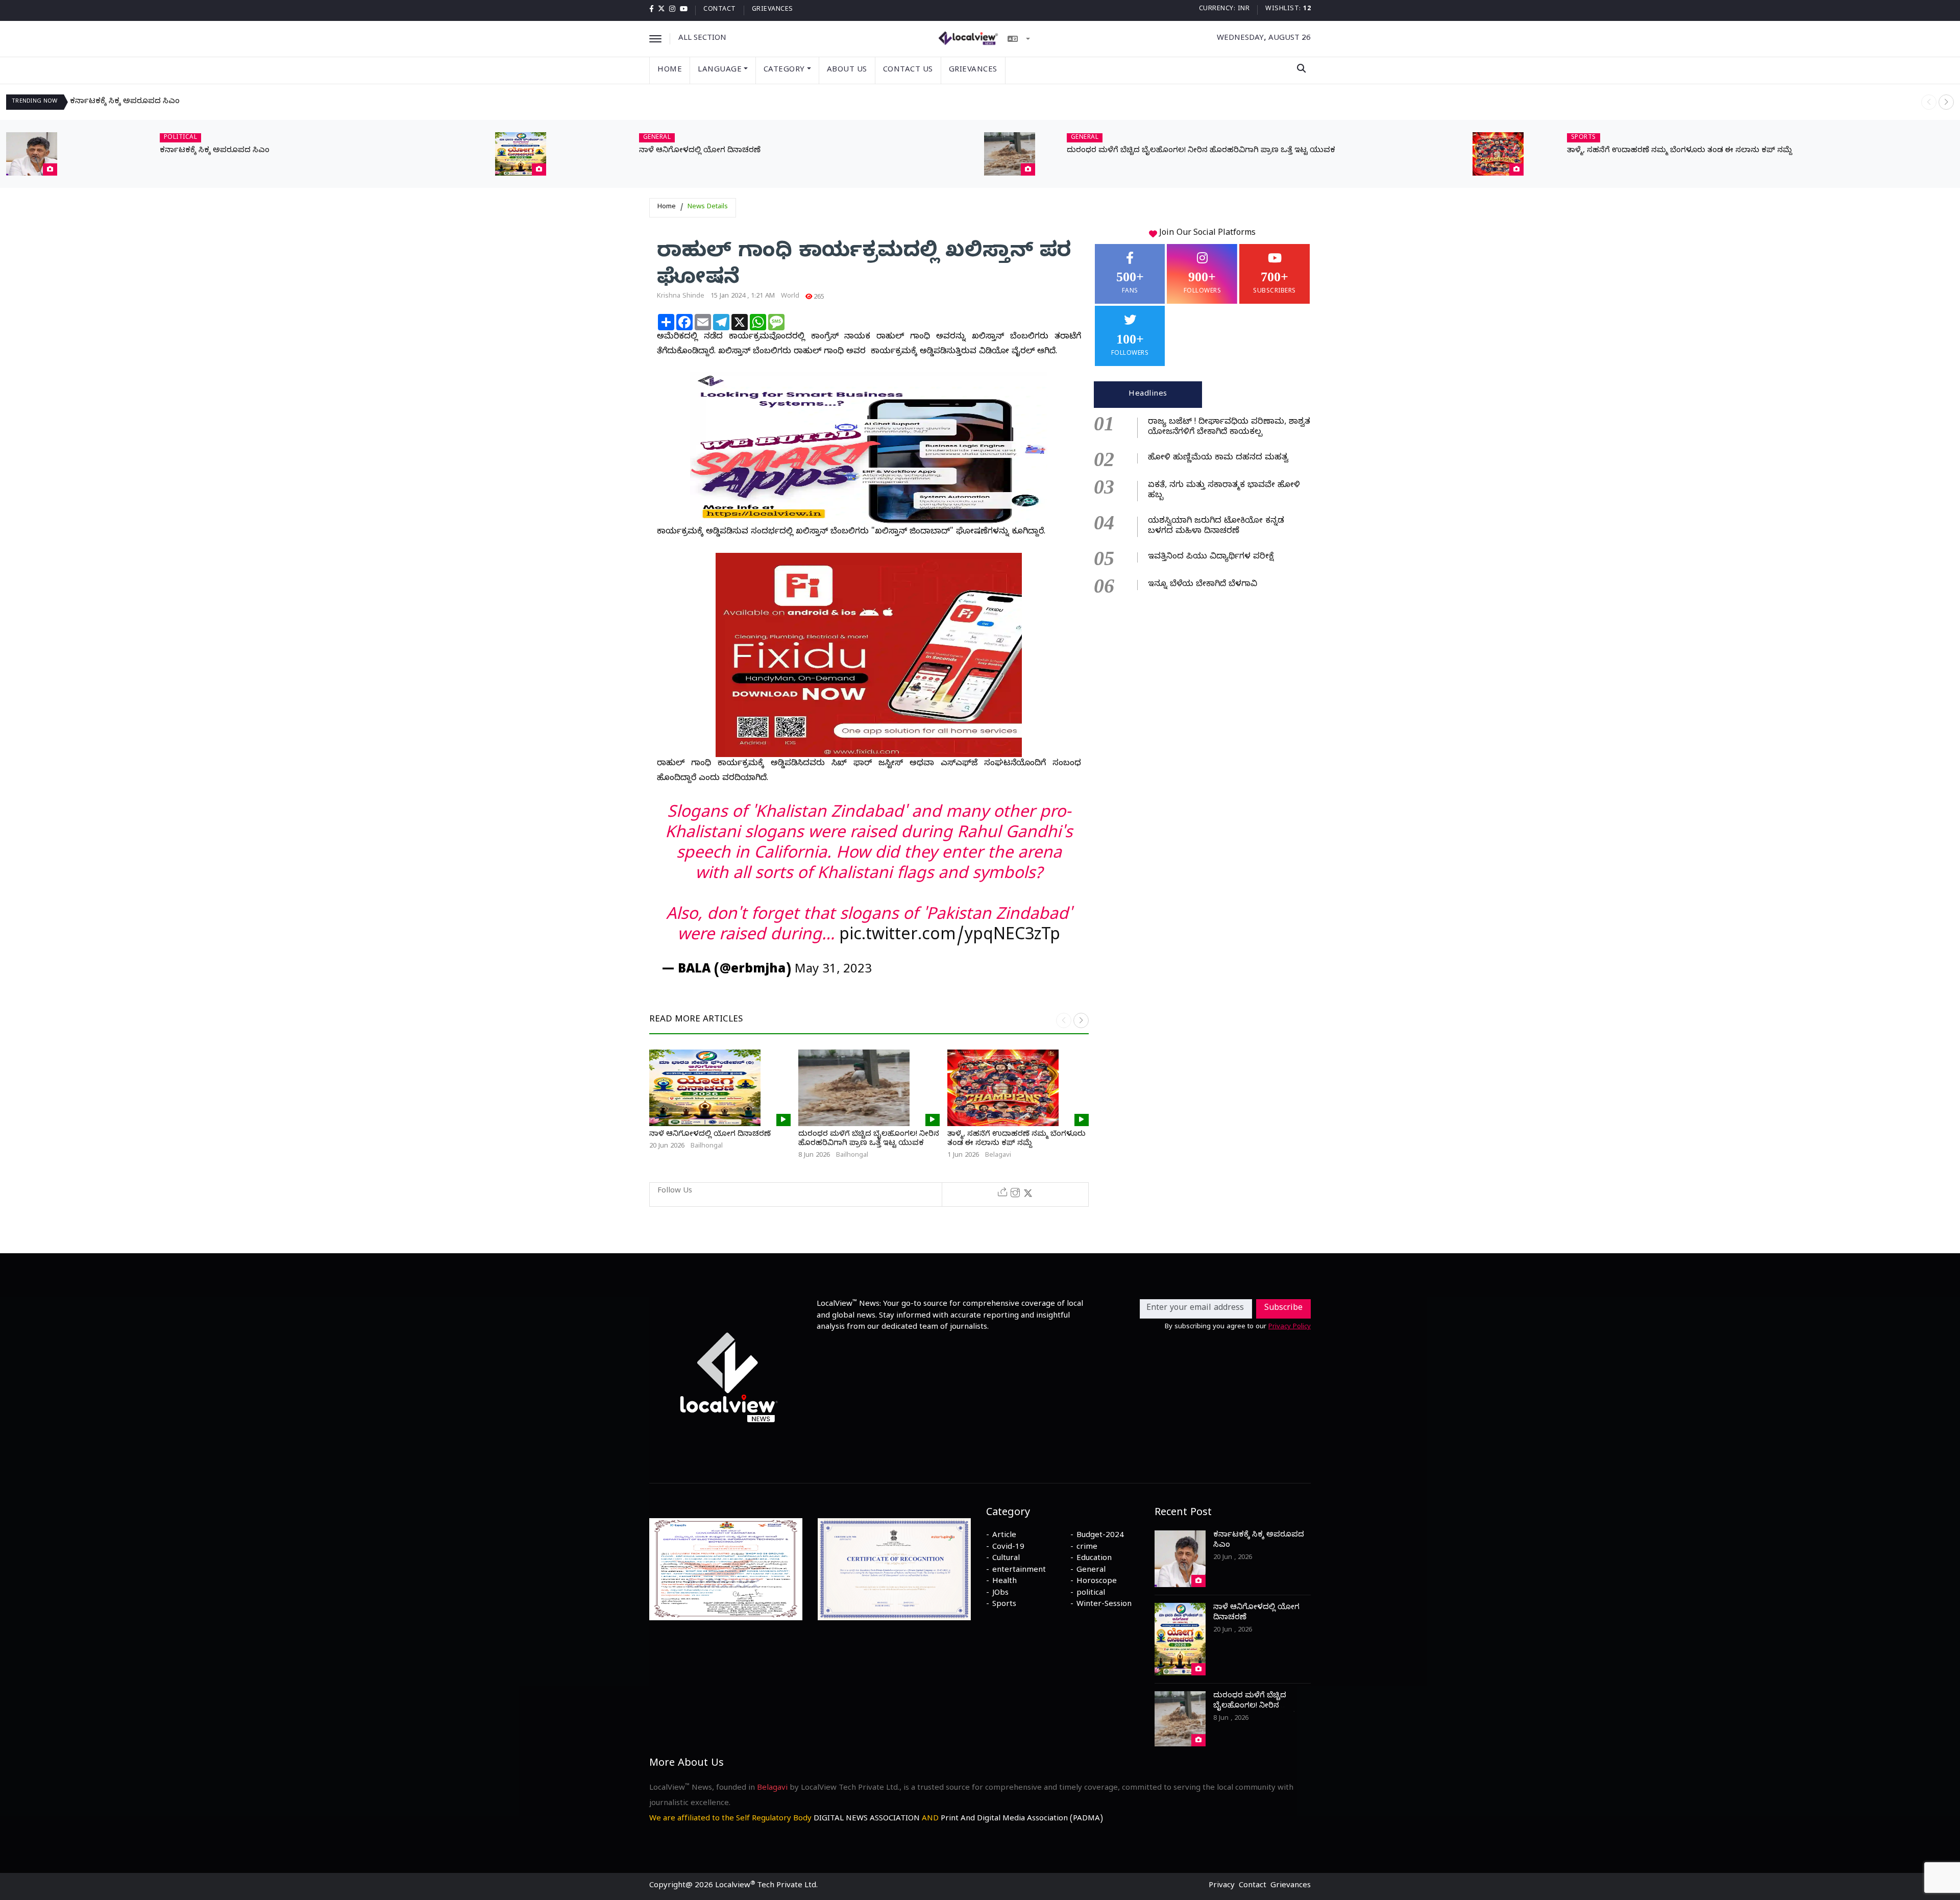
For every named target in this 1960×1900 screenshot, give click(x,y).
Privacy (1222, 1886)
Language (720, 70)
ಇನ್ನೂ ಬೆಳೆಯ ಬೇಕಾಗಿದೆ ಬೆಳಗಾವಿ (1203, 585)
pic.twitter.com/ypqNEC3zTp (950, 937)
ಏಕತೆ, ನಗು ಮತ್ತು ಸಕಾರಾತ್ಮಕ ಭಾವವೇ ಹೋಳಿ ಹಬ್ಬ (1224, 491)
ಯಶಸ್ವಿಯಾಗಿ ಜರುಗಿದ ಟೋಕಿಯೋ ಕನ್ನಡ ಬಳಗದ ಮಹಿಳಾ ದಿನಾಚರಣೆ (1216, 527)
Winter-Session (1104, 1605)
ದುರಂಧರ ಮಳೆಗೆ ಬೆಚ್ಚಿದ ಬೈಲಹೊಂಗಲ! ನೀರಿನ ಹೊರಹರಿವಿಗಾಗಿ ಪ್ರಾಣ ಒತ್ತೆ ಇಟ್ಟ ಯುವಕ (1201, 151)
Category (784, 70)
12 (1307, 9)
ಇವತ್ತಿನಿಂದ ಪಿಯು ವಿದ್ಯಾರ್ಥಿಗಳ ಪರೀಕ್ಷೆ (1211, 557)
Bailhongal (707, 1147)
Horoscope (1097, 1582)
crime (1087, 1548)
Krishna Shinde (681, 297)
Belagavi (998, 1156)
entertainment (1019, 1571)
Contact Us (908, 70)
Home (670, 70)
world (790, 297)
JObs (1000, 1594)
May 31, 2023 (833, 971)
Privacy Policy (1290, 1327)
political (1091, 1594)
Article (1004, 1536)
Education (1094, 1559)
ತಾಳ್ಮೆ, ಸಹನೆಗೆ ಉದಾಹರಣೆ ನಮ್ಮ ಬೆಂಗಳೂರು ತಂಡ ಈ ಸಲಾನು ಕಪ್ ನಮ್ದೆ (1680, 151)
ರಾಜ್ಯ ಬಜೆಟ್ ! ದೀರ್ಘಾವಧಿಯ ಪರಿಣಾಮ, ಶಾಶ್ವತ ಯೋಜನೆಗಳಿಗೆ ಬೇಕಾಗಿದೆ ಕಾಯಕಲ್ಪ (1229, 428)
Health (1004, 1582)
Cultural (1006, 1559)
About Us (847, 70)
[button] (1946, 102)
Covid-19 (1008, 1548)
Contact (720, 10)
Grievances (773, 10)
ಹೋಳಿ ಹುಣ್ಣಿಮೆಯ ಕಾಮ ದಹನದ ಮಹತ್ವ (1218, 458)
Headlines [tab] (1148, 395)
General (1091, 1571)
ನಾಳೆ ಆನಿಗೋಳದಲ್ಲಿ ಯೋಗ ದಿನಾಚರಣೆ (700, 151)
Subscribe (1283, 1309)
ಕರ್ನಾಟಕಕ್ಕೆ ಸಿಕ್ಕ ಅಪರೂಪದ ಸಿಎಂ (125, 102)
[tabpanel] (1202, 502)
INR (1244, 9)
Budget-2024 (1100, 1536)
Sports (1004, 1605)
